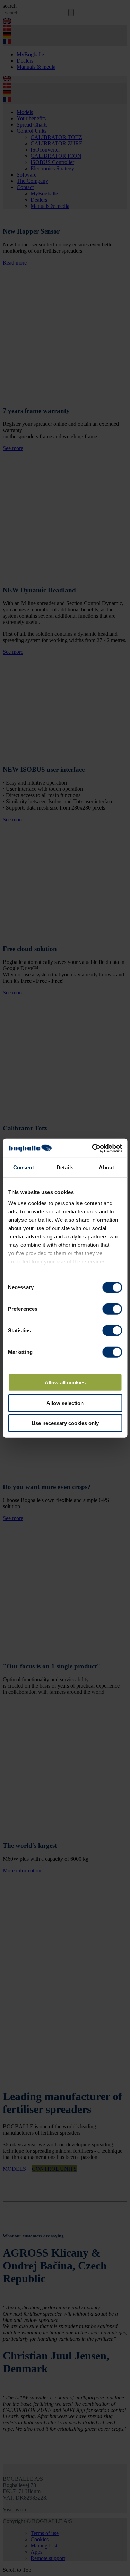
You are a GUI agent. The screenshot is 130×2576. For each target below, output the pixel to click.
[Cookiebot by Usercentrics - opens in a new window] (93, 1148)
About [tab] (106, 1167)
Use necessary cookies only (65, 1423)
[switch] (112, 1309)
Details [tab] (65, 1167)
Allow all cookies (65, 1383)
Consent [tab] (24, 1167)
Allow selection (65, 1403)
